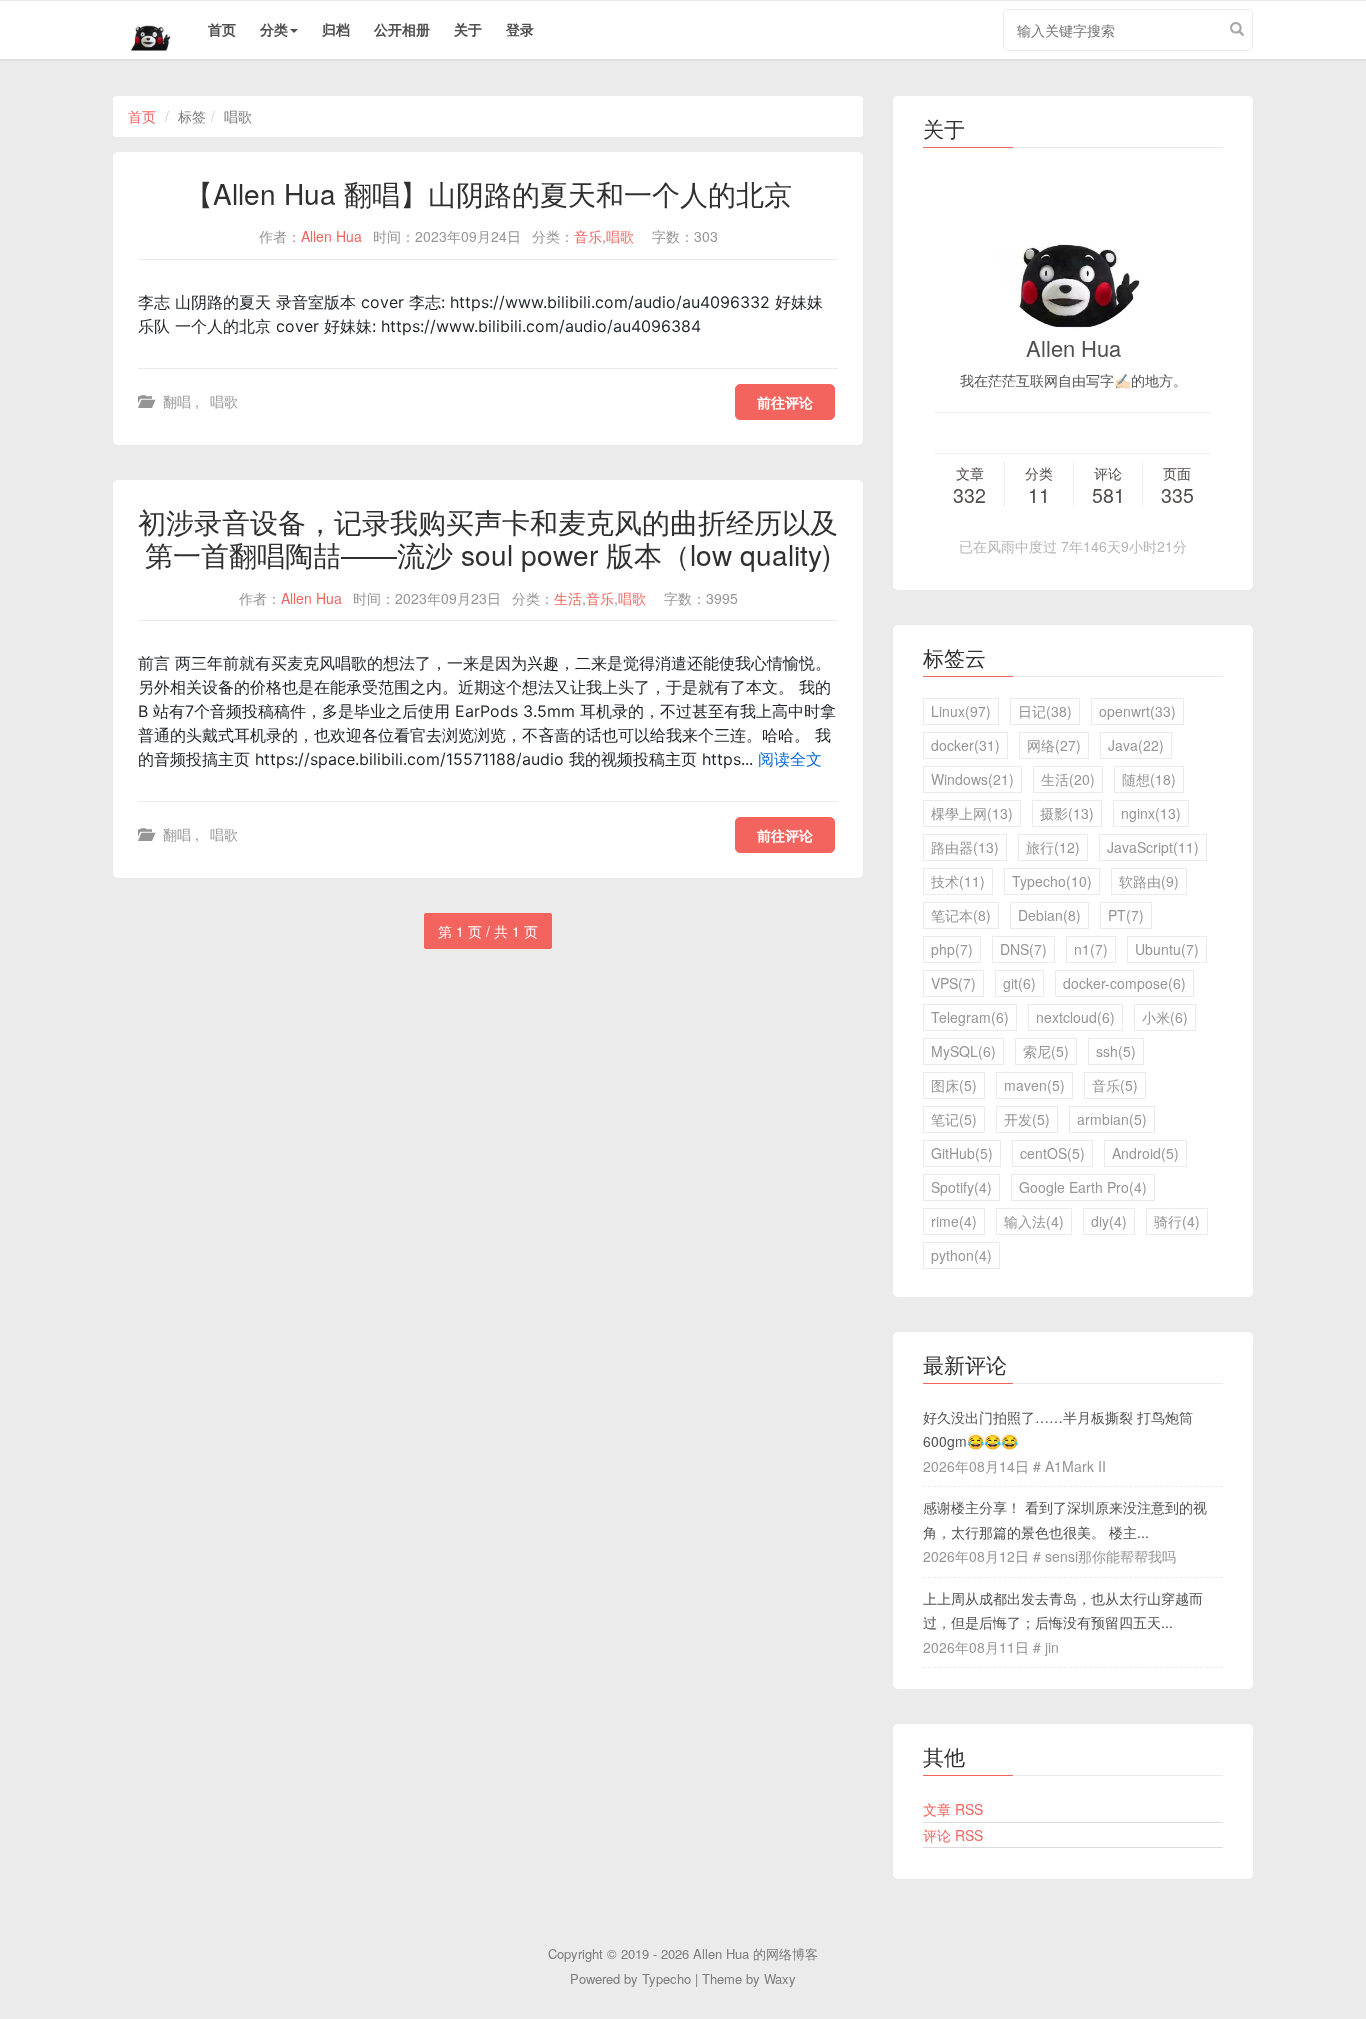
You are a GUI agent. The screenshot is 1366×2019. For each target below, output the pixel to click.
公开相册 (402, 29)
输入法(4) (1034, 1221)
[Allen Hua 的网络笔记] (143, 31)
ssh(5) (1116, 1051)
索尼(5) (1046, 1051)
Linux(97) (961, 711)
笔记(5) (954, 1119)
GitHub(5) (962, 1153)
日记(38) (1045, 711)
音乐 (588, 236)
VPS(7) (953, 983)
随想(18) (1149, 779)
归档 (336, 29)
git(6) (1019, 983)
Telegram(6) (970, 1017)
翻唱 (177, 401)
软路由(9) (1149, 881)
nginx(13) (1151, 813)
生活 (568, 598)
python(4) (961, 1255)
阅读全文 (790, 759)
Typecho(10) (1052, 881)
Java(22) (1136, 745)
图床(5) (954, 1085)
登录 (520, 29)
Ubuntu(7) (1167, 949)
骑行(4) (1177, 1221)
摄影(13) (1067, 813)
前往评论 (785, 402)
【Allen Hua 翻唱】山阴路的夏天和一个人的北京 (488, 193)
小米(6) (1165, 1017)
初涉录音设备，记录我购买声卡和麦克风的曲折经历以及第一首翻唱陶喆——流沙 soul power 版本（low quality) (488, 538)
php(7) (952, 949)
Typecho (666, 1978)
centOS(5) (1052, 1153)
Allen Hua (331, 236)
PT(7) (1126, 915)
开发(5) (1027, 1119)
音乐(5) (1115, 1085)
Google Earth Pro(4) (1083, 1187)
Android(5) (1145, 1153)
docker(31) (965, 745)
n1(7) (1091, 949)
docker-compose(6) (1124, 983)
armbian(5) (1112, 1119)
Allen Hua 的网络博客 (755, 1953)
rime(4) (954, 1221)
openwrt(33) (1137, 711)
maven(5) (1034, 1085)
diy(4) (1109, 1221)
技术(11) (958, 881)
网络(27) (1054, 745)
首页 (222, 29)
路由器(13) (965, 847)
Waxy (780, 1978)
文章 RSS (953, 1809)
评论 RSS (953, 1835)
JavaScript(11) (1153, 847)
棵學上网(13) (972, 813)
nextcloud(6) (1075, 1017)
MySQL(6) (963, 1051)
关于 (468, 29)
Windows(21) (972, 779)
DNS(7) (1023, 949)
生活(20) (1068, 779)
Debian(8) (1049, 915)
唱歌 (620, 236)
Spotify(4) (961, 1187)
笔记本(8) (961, 915)
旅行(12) (1053, 847)
